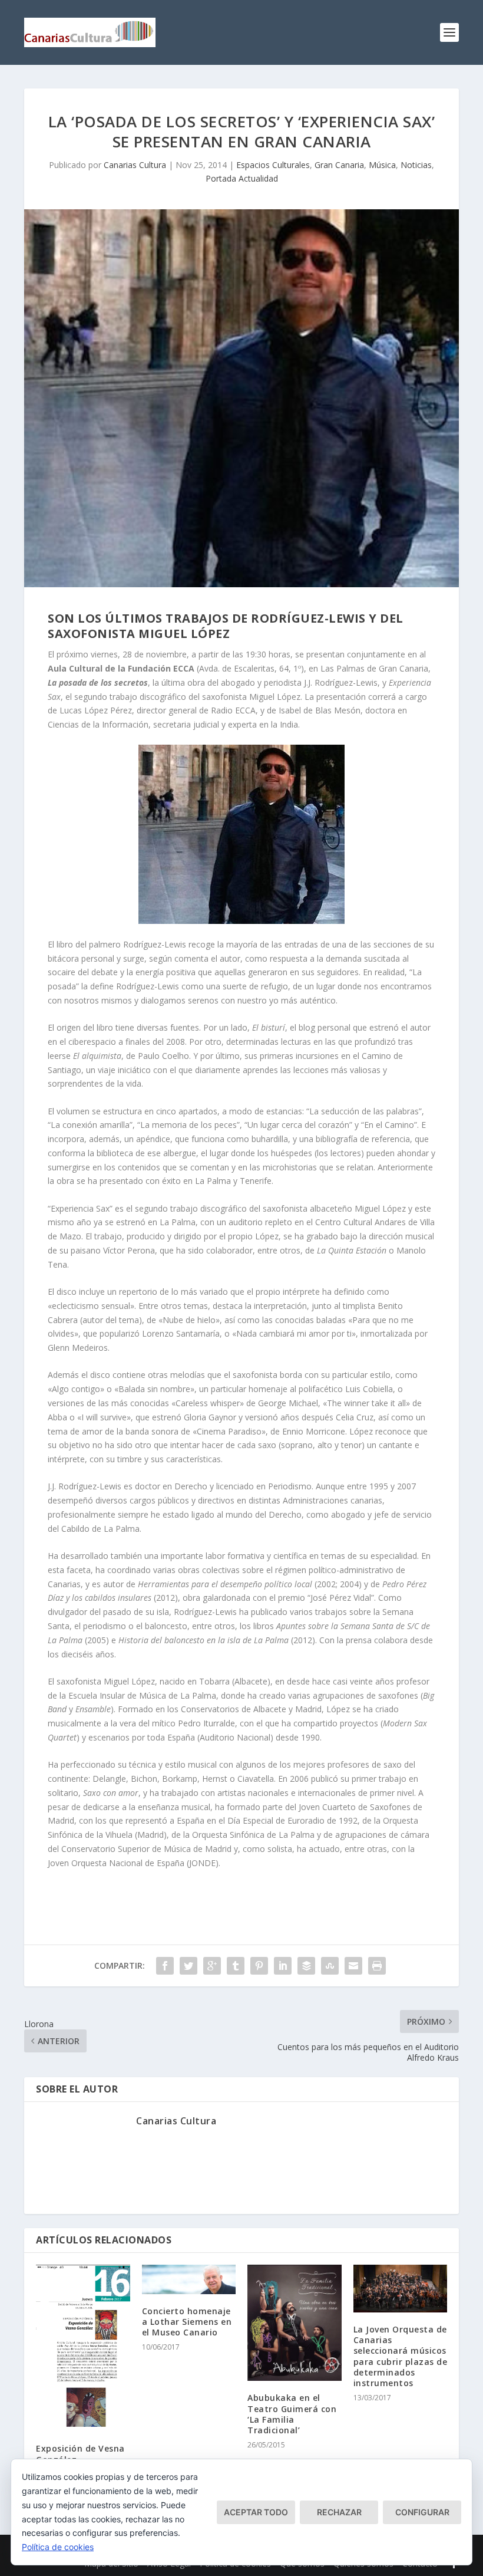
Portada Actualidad (242, 178)
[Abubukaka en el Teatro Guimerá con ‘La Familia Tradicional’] (295, 2323)
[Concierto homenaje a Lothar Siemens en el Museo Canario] (189, 2279)
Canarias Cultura (135, 165)
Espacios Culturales (273, 165)
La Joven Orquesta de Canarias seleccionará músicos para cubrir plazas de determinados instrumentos (401, 2356)
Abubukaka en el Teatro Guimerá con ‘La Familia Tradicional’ (292, 2414)
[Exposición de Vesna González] (83, 2348)
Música (382, 165)
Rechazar (339, 2512)
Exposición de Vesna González (80, 2454)
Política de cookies (58, 2547)
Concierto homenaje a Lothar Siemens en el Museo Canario (187, 2322)
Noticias (416, 165)
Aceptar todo (256, 2512)
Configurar (422, 2512)
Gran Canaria (339, 165)
